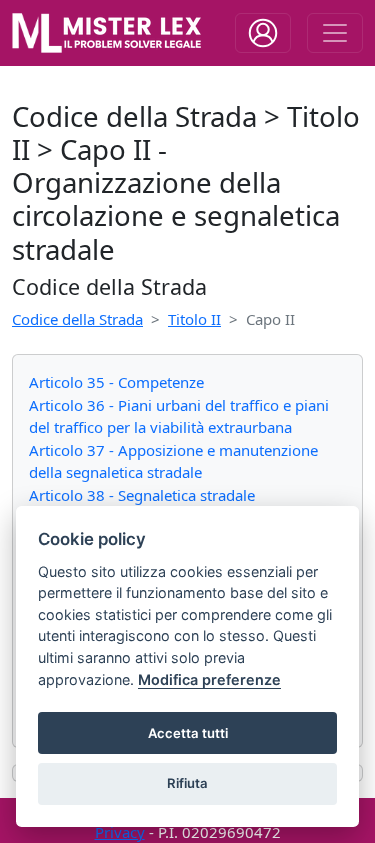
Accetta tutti (188, 733)
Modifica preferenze (209, 679)
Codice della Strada (77, 319)
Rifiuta (187, 783)
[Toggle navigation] (263, 33)
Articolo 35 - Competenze (116, 382)
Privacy (120, 832)
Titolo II (194, 319)
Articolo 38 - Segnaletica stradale (142, 495)
